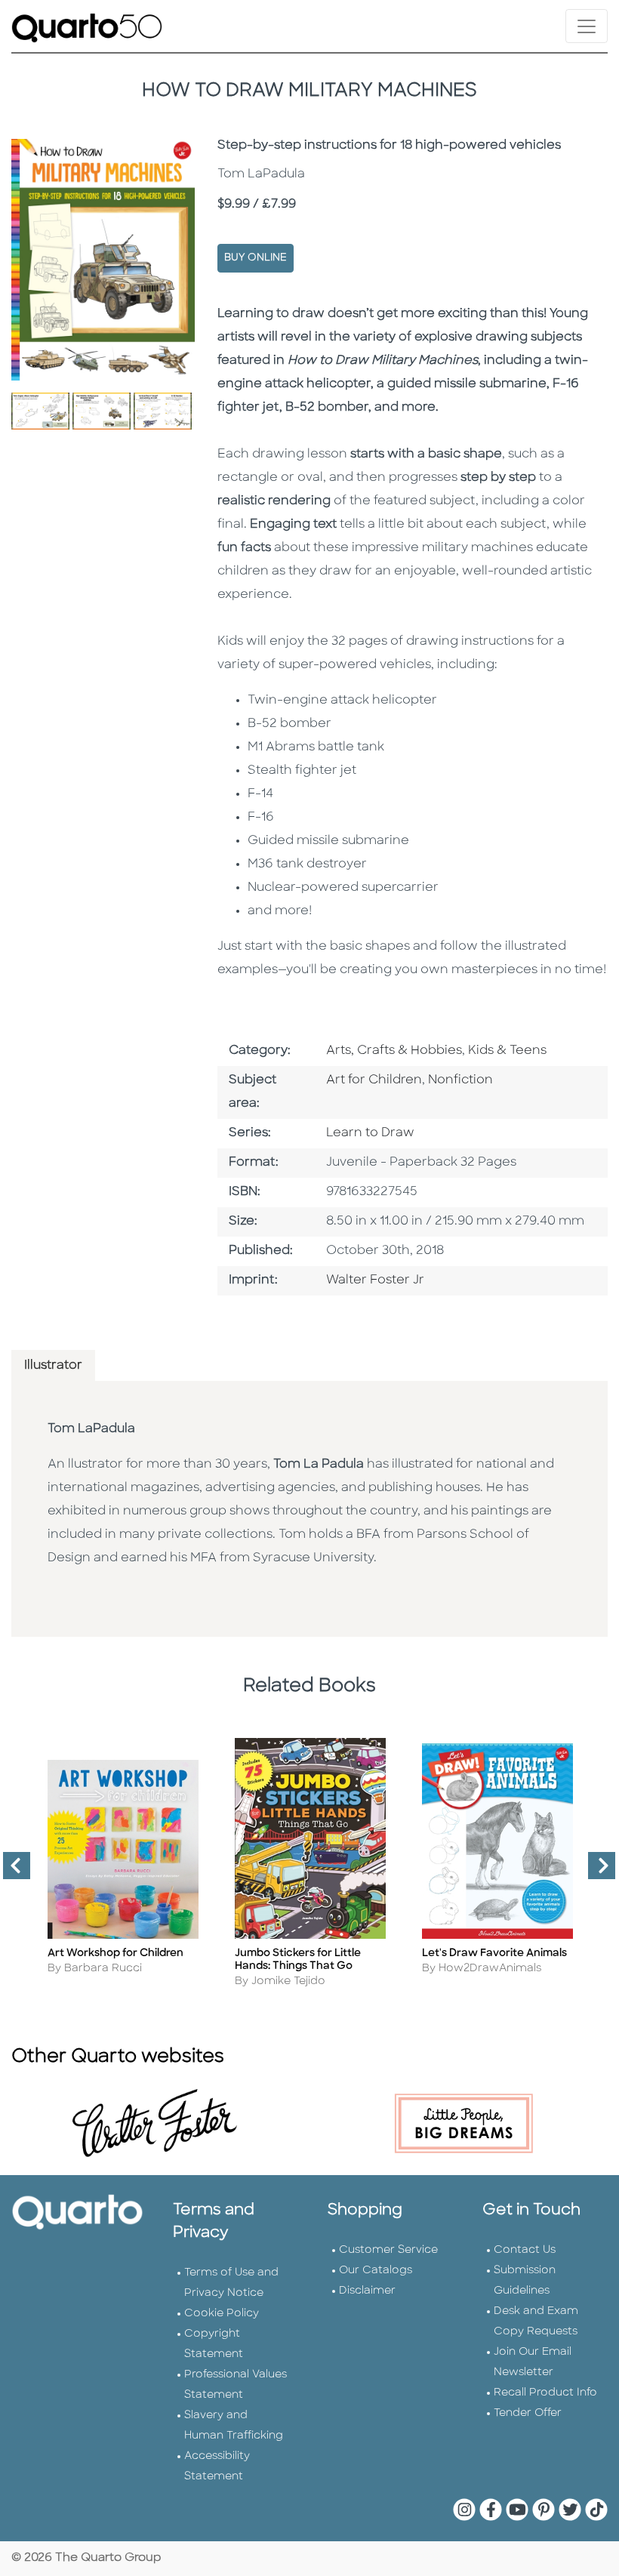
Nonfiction (460, 1080)
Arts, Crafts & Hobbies (394, 1051)
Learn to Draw (370, 1133)
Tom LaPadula (91, 1429)
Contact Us (525, 2250)
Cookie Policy (222, 2314)
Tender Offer (528, 2413)
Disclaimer (367, 2291)
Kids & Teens (507, 1051)
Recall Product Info (545, 2393)
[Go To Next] (596, 1872)
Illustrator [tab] (53, 1366)
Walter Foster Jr (375, 1280)
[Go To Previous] (11, 1872)
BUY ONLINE (256, 258)
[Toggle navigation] (587, 26)
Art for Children (374, 1080)
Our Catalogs (376, 2271)
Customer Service (388, 2250)
